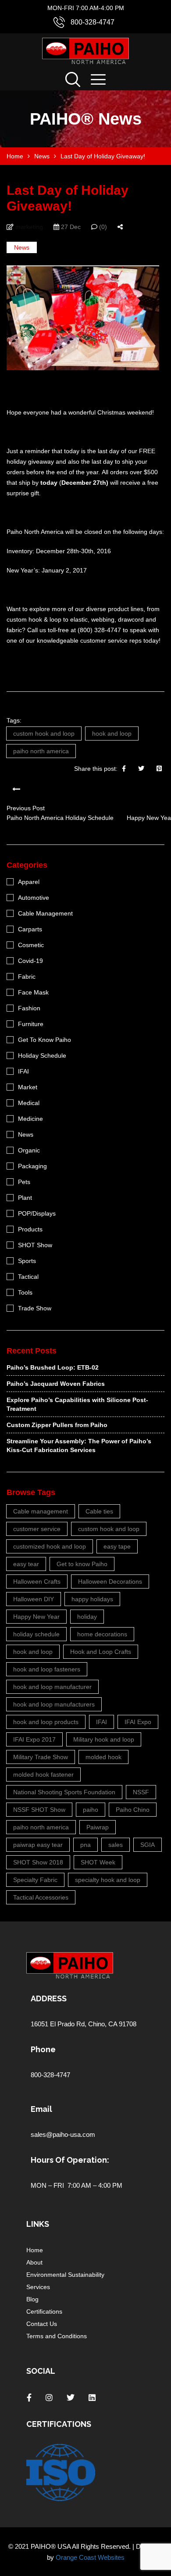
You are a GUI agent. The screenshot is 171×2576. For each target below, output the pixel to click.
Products (30, 1229)
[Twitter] (141, 769)
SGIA (148, 1845)
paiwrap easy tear (38, 1845)
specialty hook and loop (108, 1880)
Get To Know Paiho (45, 1040)
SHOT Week (98, 1862)
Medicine (30, 1119)
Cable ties (99, 1511)
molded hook (103, 1757)
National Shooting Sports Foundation (64, 1792)
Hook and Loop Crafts (101, 1652)
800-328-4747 (93, 22)
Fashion (29, 1008)
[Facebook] (124, 769)
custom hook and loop (44, 733)
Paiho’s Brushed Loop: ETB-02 (53, 1367)
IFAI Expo (138, 1722)
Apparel (29, 882)
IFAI (23, 1071)
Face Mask (33, 992)
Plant (25, 1198)
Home (35, 2250)
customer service (37, 1529)
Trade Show (35, 1308)
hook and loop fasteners (47, 1669)
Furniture (31, 1024)
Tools (25, 1292)
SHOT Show (35, 1245)
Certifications (44, 2311)
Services (38, 2287)
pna (85, 1845)
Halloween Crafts (37, 1581)
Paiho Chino (133, 1810)
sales (116, 1845)
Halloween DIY (34, 1599)
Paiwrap (98, 1827)
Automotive (34, 898)
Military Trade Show (41, 1757)
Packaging (32, 1166)
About (34, 2262)
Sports (27, 1261)
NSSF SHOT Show (39, 1810)
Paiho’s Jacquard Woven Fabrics (56, 1384)
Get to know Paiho (82, 1564)
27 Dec (70, 227)
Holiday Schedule (42, 1055)
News (22, 247)
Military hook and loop (104, 1739)
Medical (29, 1103)
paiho (91, 1810)
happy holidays (92, 1599)
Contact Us (42, 2324)
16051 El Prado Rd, (59, 2024)
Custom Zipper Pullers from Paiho (57, 1425)
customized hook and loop (50, 1546)
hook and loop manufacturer (52, 1687)
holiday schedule (36, 1634)
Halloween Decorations (110, 1581)
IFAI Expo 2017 (34, 1739)
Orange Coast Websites (90, 2557)
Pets (24, 1182)
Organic (29, 1150)
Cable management (41, 1511)
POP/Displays (37, 1213)
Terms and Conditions (57, 2336)
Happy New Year (36, 1617)
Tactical (28, 1277)
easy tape (117, 1546)
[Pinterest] (159, 769)
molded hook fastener (43, 1775)
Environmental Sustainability (65, 2275)
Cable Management (45, 913)
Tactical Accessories (41, 1897)
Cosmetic (31, 945)
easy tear (26, 1564)
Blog (32, 2299)
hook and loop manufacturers (54, 1704)
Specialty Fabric (35, 1880)
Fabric (27, 977)
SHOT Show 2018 (38, 1862)
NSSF (141, 1792)
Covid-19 (30, 961)
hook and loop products (46, 1722)
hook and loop (112, 733)
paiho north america (41, 751)
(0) (102, 227)
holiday (87, 1617)
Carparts (30, 929)
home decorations (102, 1634)
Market (28, 1087)
